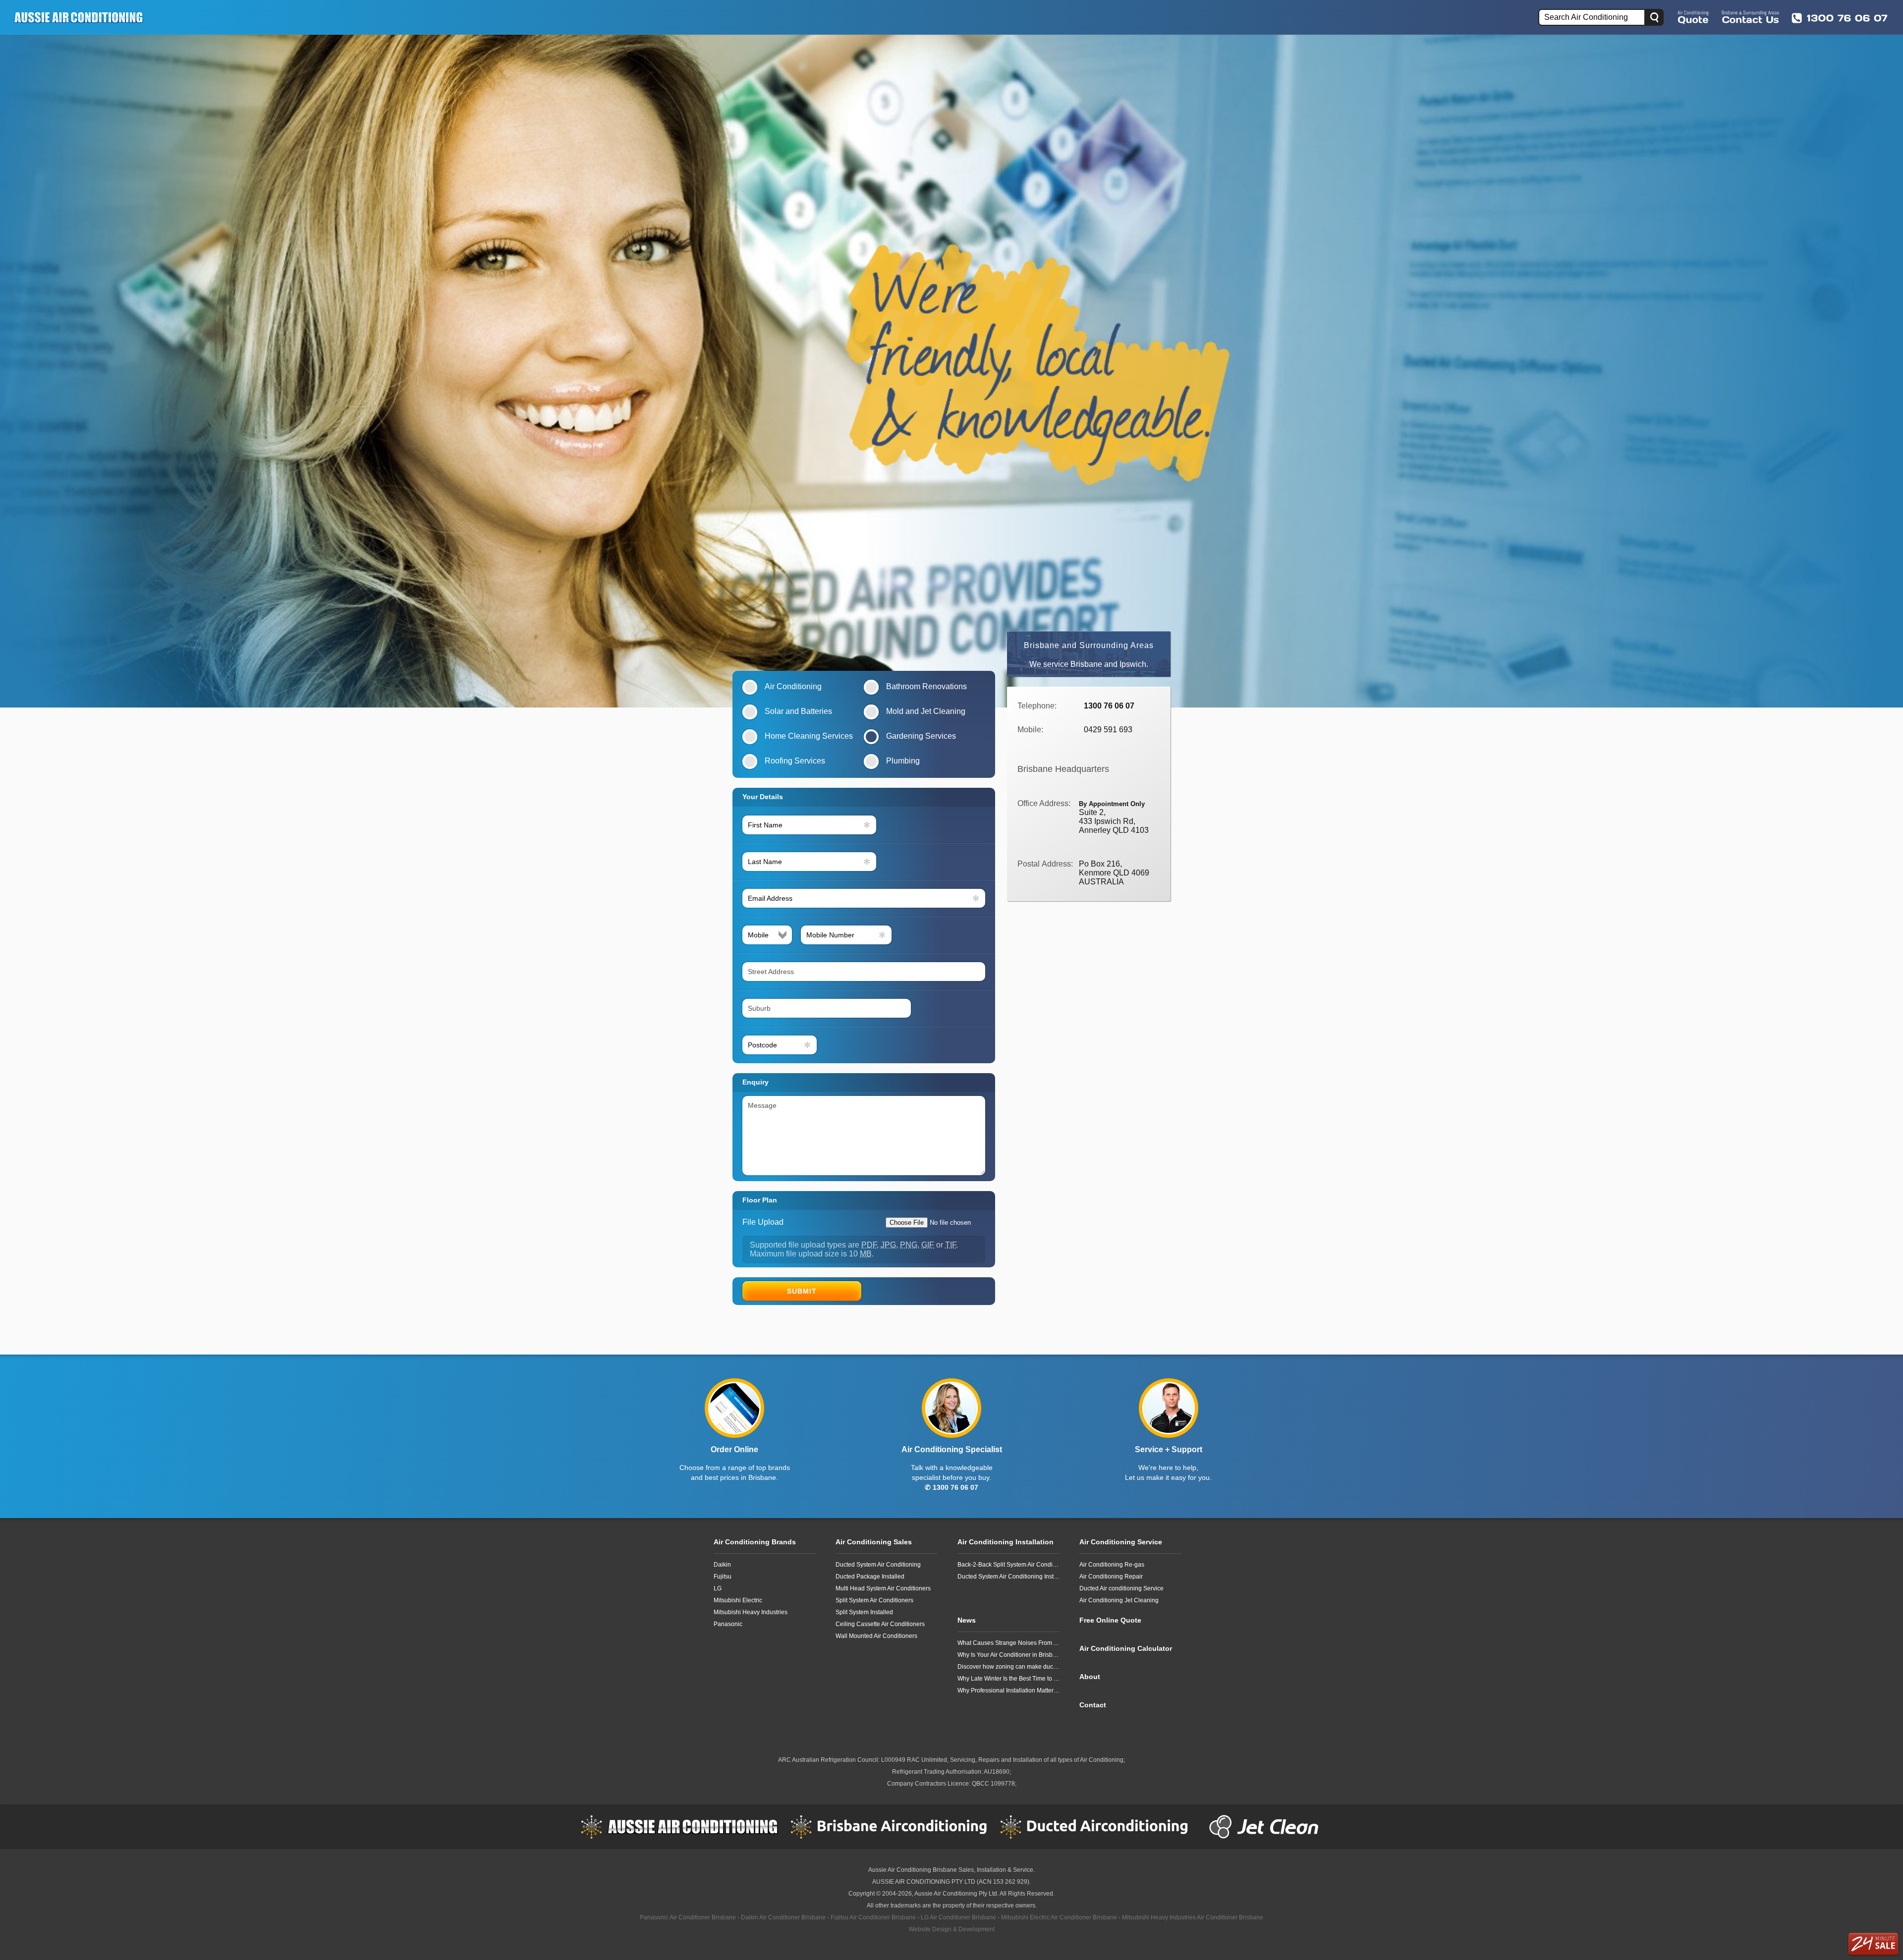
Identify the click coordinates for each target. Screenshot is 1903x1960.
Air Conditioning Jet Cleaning (1119, 1600)
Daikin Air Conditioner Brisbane (783, 1917)
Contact (1093, 1705)
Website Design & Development (952, 1929)
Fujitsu (723, 1577)
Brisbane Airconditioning (889, 1827)
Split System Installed (864, 1612)
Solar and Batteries (798, 711)
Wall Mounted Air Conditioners (876, 1636)
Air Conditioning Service (1121, 1542)
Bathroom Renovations (926, 686)
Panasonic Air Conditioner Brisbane (688, 1917)
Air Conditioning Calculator (1126, 1648)
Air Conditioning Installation (1006, 1542)
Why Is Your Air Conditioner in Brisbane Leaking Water (1008, 1655)
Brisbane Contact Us (1750, 17)
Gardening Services (921, 736)
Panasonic (728, 1624)
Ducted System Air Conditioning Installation (1008, 1577)
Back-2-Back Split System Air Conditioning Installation (1008, 1565)
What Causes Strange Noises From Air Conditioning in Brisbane (1008, 1643)
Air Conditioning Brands (755, 1542)
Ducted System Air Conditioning (878, 1565)
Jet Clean (1266, 1827)
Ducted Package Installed (870, 1577)
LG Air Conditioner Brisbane (958, 1917)
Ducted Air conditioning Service (1121, 1588)
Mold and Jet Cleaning (926, 711)
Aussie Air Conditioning (679, 1827)
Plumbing (903, 761)
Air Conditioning (793, 686)
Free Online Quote (1693, 17)
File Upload (763, 1222)
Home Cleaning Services (809, 736)
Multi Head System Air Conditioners (883, 1588)
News (967, 1620)
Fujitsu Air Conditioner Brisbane (873, 1917)
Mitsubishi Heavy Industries (751, 1612)
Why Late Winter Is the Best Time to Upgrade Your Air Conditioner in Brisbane (1008, 1679)
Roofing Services (795, 761)
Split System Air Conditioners (874, 1600)
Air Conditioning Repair (1111, 1577)
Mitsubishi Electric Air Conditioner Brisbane (1059, 1917)
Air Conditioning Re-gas (1112, 1565)
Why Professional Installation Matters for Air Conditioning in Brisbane (1008, 1690)
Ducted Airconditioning (1099, 1827)
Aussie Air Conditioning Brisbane (913, 1870)
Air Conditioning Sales (874, 1542)
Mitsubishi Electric (738, 1600)
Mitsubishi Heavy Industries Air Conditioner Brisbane (1193, 1917)
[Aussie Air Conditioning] (82, 17)
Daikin (722, 1565)
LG (718, 1588)
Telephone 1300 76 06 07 (1840, 18)
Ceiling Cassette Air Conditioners (880, 1624)
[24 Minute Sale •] (1873, 1944)
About (1090, 1677)
